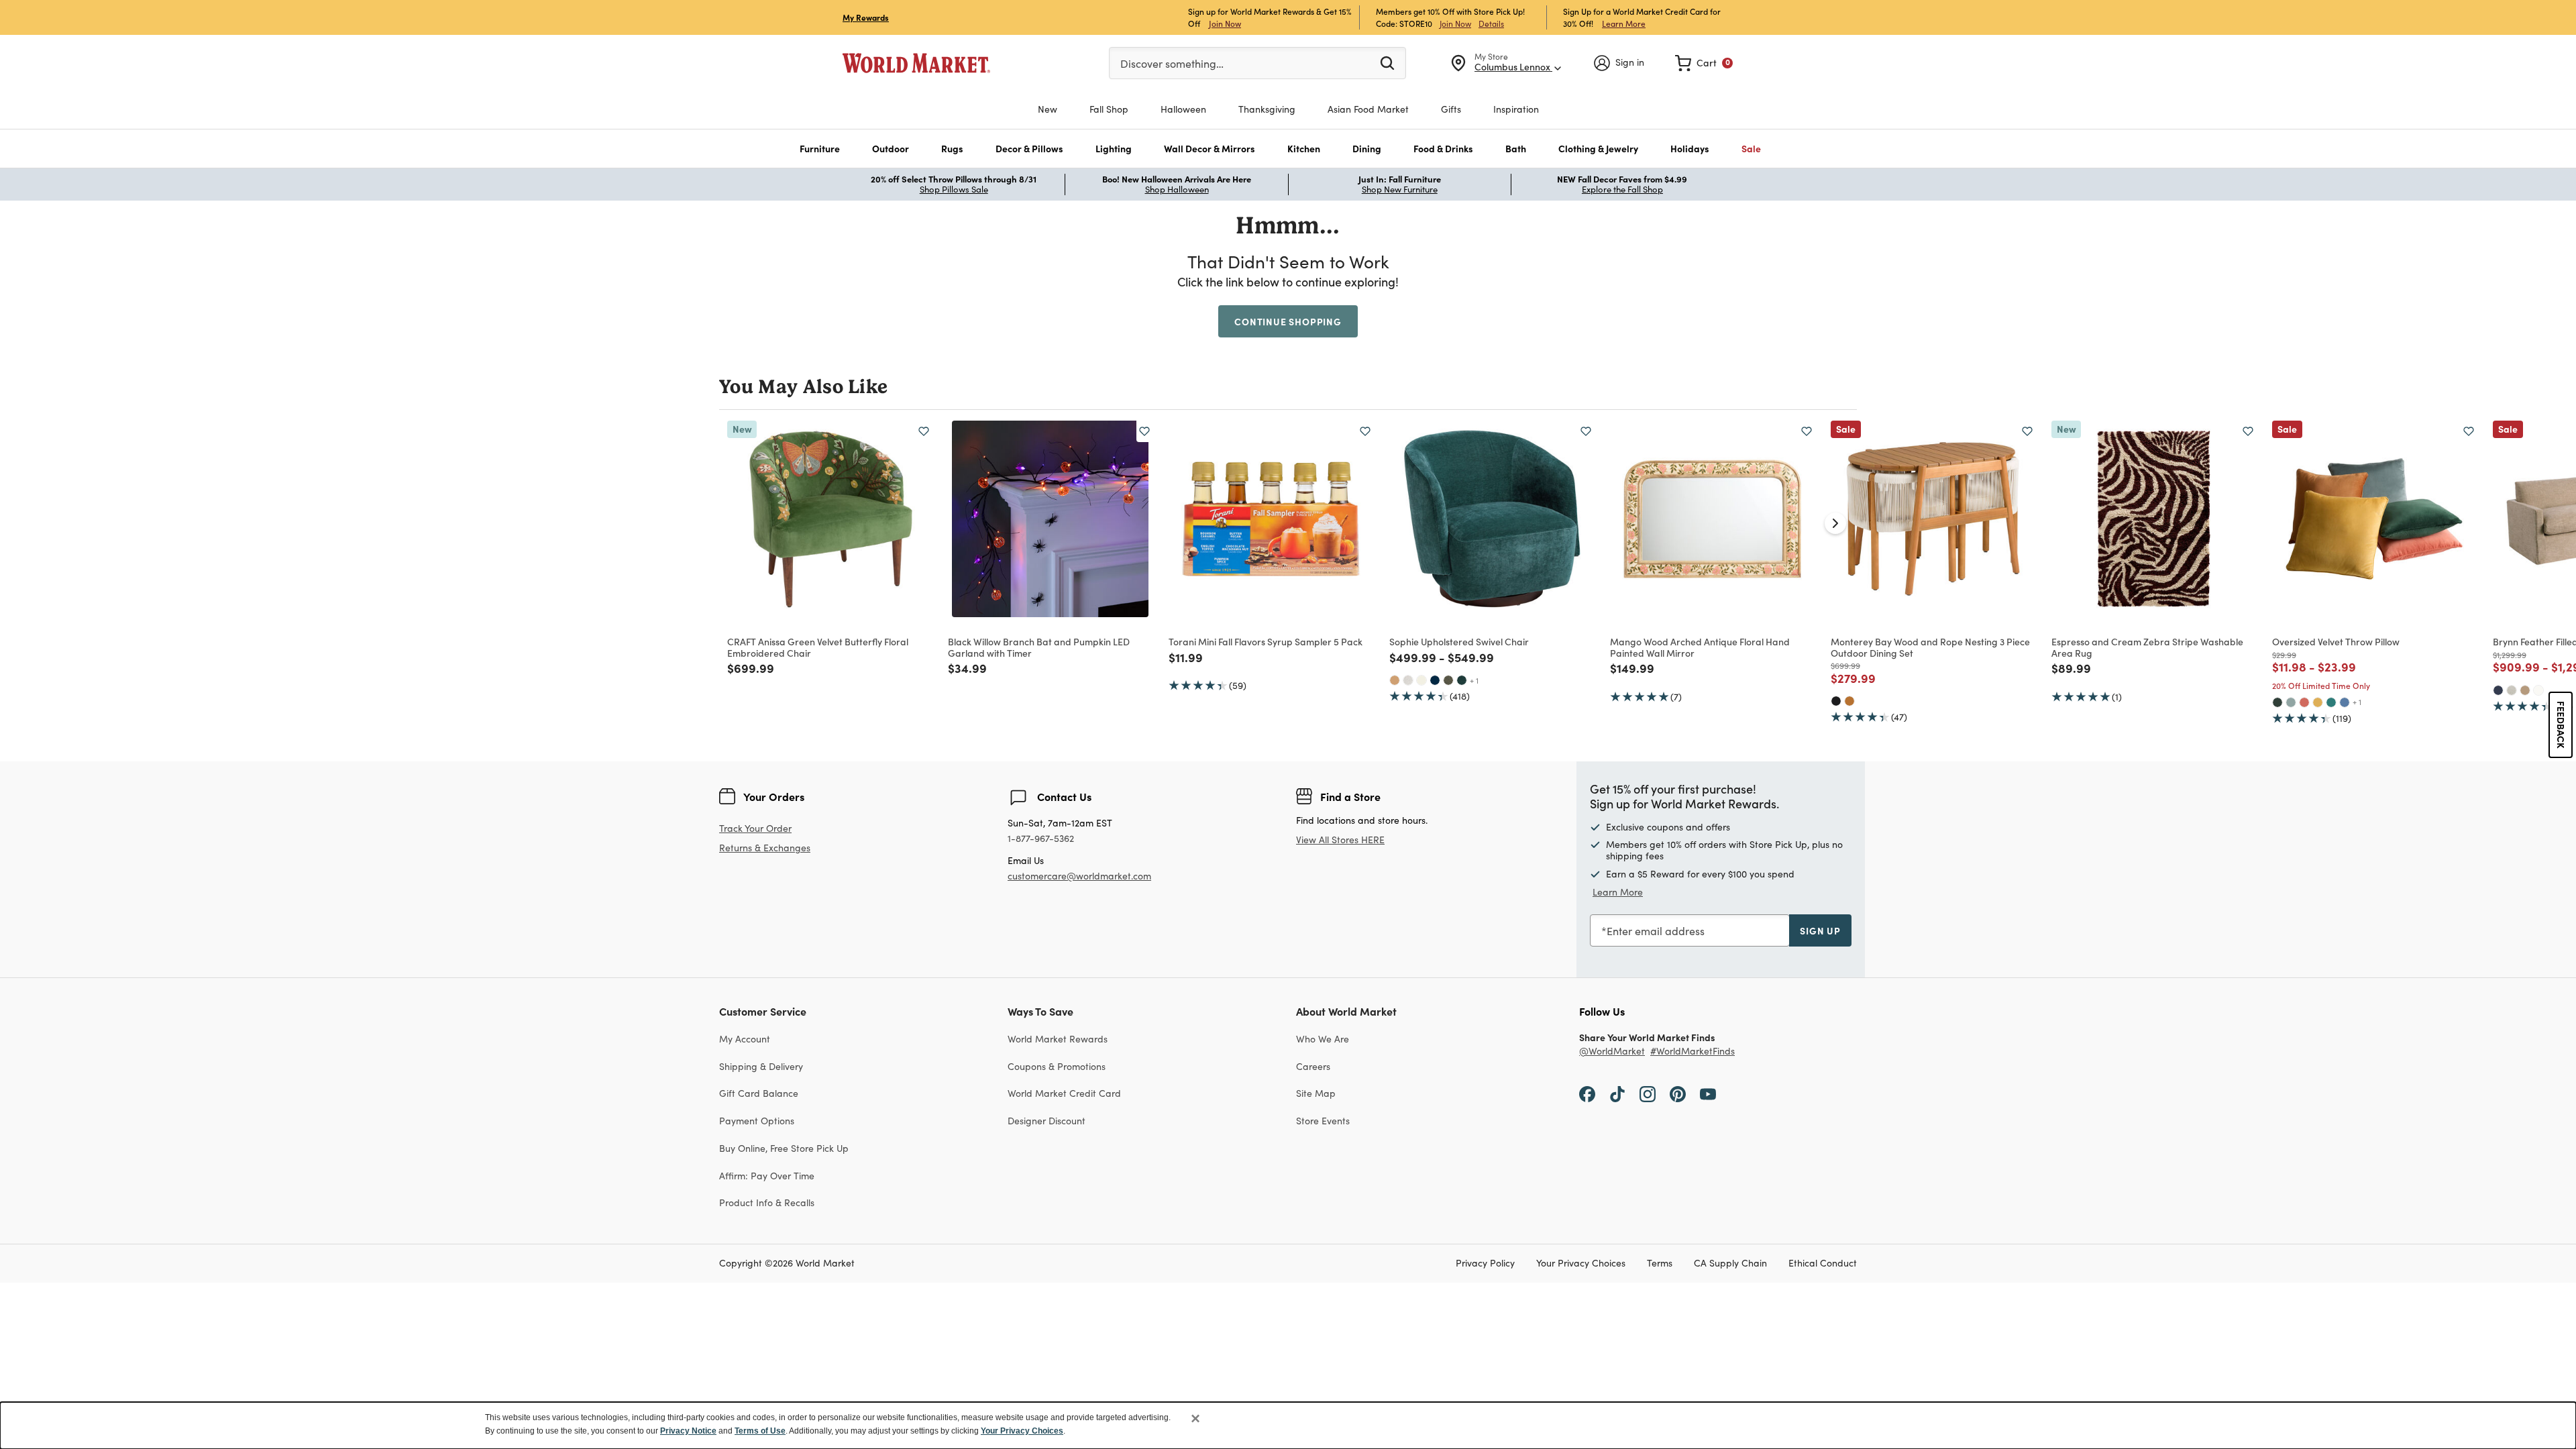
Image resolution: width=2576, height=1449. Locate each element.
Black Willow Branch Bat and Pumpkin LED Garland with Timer (1039, 647)
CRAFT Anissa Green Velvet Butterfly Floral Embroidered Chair (818, 647)
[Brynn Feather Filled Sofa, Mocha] (2525, 690)
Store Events (1323, 1121)
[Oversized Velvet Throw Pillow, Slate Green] (2291, 702)
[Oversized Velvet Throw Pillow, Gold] (2318, 702)
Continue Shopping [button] (1288, 321)
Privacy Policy (1485, 1264)
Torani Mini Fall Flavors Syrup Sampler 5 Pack (1266, 641)
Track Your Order (755, 828)
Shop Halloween (1177, 189)
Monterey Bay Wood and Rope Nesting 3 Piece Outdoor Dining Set (1930, 647)
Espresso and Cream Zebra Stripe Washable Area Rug (2147, 647)
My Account (745, 1039)
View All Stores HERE (1340, 840)
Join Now (1225, 23)
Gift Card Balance (759, 1093)
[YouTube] (1708, 1093)
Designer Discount (1046, 1121)
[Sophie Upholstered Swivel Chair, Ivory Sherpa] (1421, 680)
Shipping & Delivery (761, 1066)
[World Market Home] (916, 63)
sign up (1820, 930)
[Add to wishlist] (924, 431)
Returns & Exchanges (765, 848)
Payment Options (757, 1121)
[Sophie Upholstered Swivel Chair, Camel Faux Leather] (1395, 680)
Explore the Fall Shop (1622, 189)
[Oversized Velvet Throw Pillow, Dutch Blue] (2345, 702)
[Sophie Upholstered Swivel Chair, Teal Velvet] (1462, 680)
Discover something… (1172, 63)
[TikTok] (1617, 1093)
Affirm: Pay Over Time (767, 1176)
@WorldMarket (1612, 1052)
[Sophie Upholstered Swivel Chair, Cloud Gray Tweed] (1408, 680)
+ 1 (1474, 680)
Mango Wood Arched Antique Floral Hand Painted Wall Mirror (1700, 647)
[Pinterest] (1678, 1093)
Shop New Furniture (1400, 189)
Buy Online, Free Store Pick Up (784, 1148)
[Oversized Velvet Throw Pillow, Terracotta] (2304, 702)
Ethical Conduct (1823, 1264)
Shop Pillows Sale (954, 189)
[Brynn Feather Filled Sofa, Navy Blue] (2498, 690)
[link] (1704, 63)
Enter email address (1656, 931)
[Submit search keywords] (1387, 62)
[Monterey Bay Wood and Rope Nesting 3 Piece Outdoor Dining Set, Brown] (1849, 701)
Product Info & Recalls (767, 1202)
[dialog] (1288, 1426)
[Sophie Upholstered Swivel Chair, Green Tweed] (1448, 680)
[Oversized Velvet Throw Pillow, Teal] (2331, 702)
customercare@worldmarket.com (1079, 876)
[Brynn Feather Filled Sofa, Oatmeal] (2512, 690)
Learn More (1624, 23)
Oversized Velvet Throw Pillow (2336, 641)
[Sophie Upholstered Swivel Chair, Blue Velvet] (1435, 680)
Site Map (1316, 1093)
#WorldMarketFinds (1693, 1052)
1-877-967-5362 (1041, 839)
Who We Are (1323, 1039)
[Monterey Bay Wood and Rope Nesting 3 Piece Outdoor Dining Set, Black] (1836, 701)
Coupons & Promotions (1057, 1066)
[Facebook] (1587, 1093)
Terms (1660, 1264)
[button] (820, 149)
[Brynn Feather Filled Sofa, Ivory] (2538, 690)
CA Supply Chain (1730, 1264)
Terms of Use (760, 1431)
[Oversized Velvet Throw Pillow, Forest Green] (2277, 702)
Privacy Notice (688, 1431)
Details (1491, 23)
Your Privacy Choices (1581, 1264)
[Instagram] (1648, 1093)
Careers (1313, 1066)
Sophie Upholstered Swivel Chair (1459, 641)
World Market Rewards (1058, 1039)
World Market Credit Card (1064, 1093)
